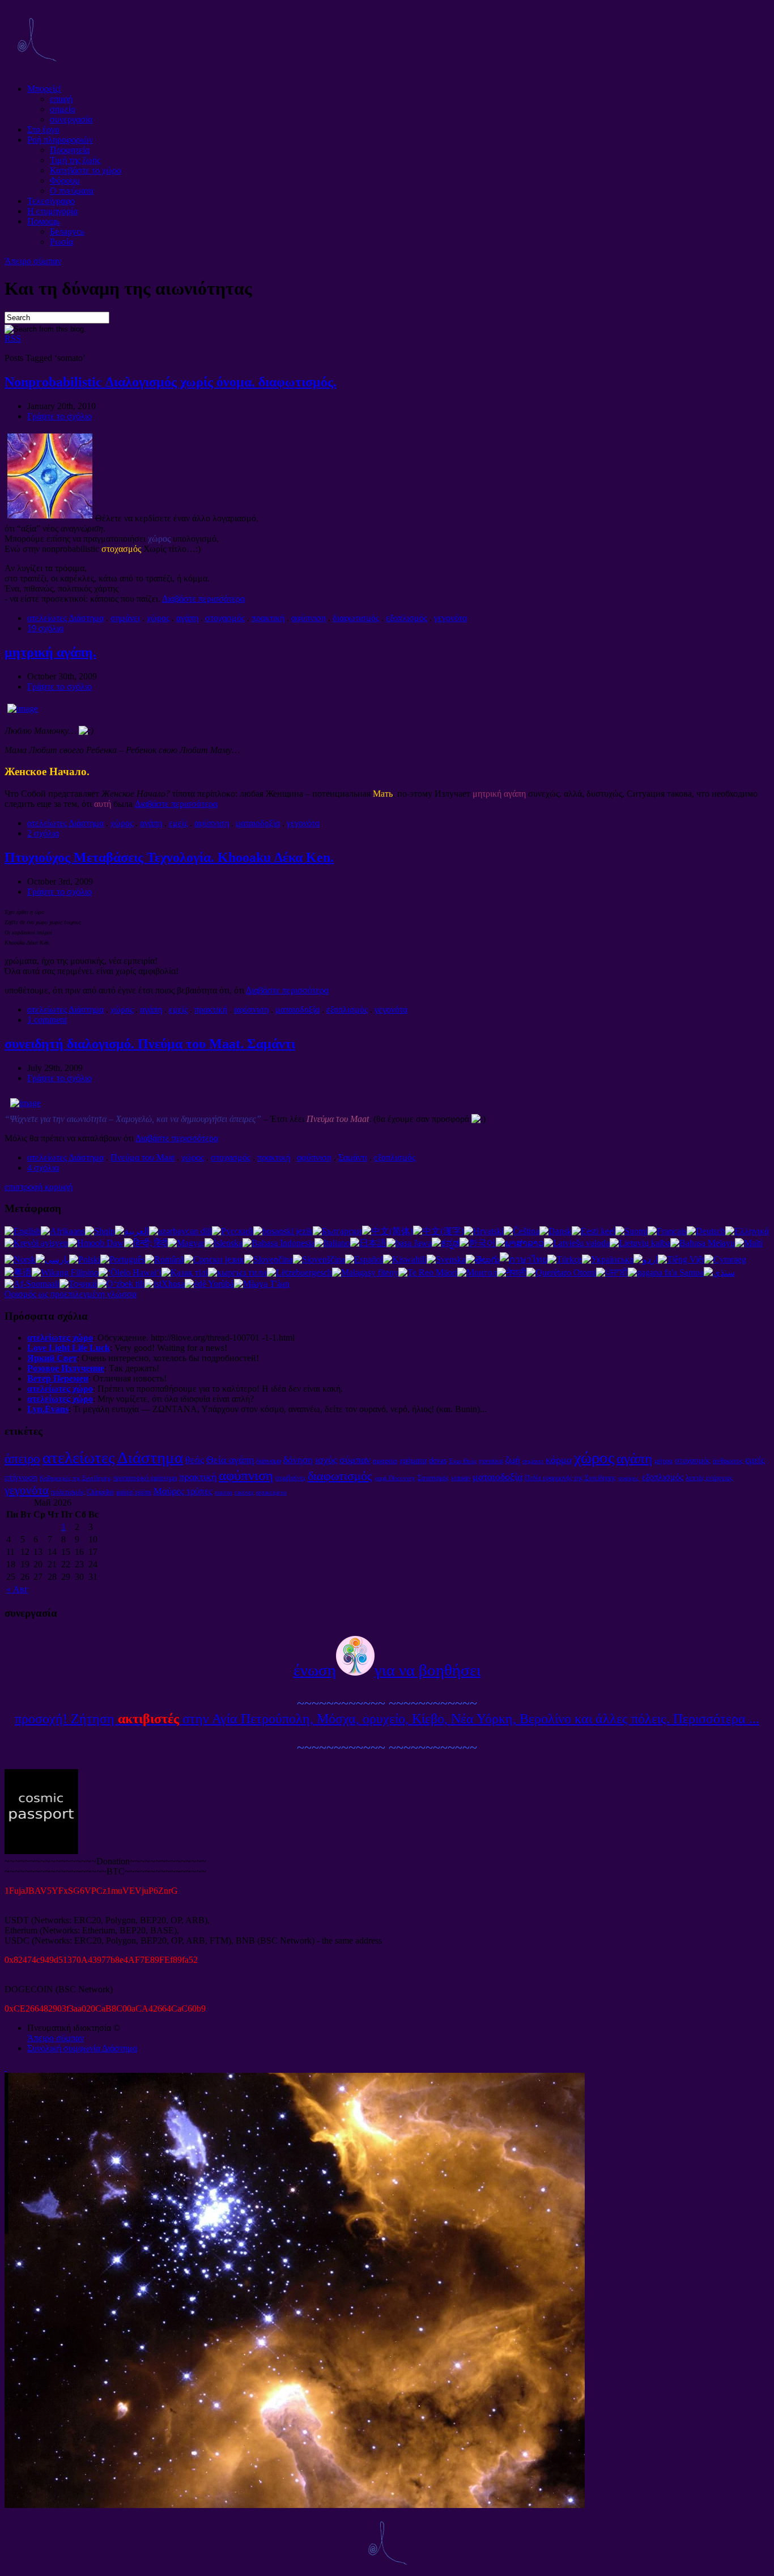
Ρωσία (61, 242)
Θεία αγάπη (230, 1460)
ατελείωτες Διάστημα (65, 618)
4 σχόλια (43, 1168)
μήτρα (664, 1461)
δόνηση (298, 1460)
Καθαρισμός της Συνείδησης (75, 1478)
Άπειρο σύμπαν (33, 261)
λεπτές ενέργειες (709, 1478)
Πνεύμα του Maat (143, 1157)
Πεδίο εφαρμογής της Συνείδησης (570, 1478)
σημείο (63, 109)
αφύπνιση (309, 618)
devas (438, 1460)
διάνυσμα (269, 1461)
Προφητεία (70, 150)
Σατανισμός (433, 1478)
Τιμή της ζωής (75, 160)
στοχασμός (225, 618)
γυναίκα (491, 1461)
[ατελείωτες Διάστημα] (36, 69)
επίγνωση (21, 1477)
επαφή (61, 99)
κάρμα (559, 1460)
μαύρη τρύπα (134, 1492)
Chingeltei (100, 1492)
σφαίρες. (629, 1478)
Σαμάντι (353, 1157)
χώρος (158, 618)
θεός (195, 1460)
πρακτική (268, 618)
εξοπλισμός (407, 618)
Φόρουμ (65, 180)
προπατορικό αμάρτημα (145, 1478)
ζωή (513, 1460)
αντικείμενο (271, 1492)
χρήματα (413, 1460)
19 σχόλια (45, 628)
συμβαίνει (290, 1478)
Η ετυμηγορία (52, 211)
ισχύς (326, 1460)
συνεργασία (71, 119)
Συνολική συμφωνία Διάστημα (82, 2048)
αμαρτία (385, 1461)
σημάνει (125, 618)
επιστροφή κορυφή (39, 1187)
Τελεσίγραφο (51, 201)
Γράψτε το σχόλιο (59, 416)
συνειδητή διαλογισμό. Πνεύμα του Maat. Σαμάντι (150, 1044)
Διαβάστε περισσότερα (203, 599)
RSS (13, 339)
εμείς (178, 823)
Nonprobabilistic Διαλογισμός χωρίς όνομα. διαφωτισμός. (171, 382)
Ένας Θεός (463, 1461)
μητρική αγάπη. (50, 652)
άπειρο (22, 1459)
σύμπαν (355, 1460)
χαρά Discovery (395, 1478)
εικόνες (244, 1492)
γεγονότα (450, 618)
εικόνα (224, 1492)
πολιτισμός (68, 1492)
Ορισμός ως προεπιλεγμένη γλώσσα (71, 1294)
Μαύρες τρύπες (183, 1491)
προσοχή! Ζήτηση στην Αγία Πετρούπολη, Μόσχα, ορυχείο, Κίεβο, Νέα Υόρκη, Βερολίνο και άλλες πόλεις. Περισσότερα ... (387, 1719)
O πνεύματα (72, 191)
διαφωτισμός (356, 618)
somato (461, 1478)
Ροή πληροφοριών (60, 140)
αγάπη (187, 618)
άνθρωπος (728, 1461)
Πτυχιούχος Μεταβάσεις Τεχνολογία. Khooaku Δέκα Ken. (169, 857)
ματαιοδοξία (258, 823)
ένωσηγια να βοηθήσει (387, 1670)
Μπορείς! (44, 89)
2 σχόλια (43, 833)
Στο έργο (43, 129)
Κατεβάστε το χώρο (86, 170)
